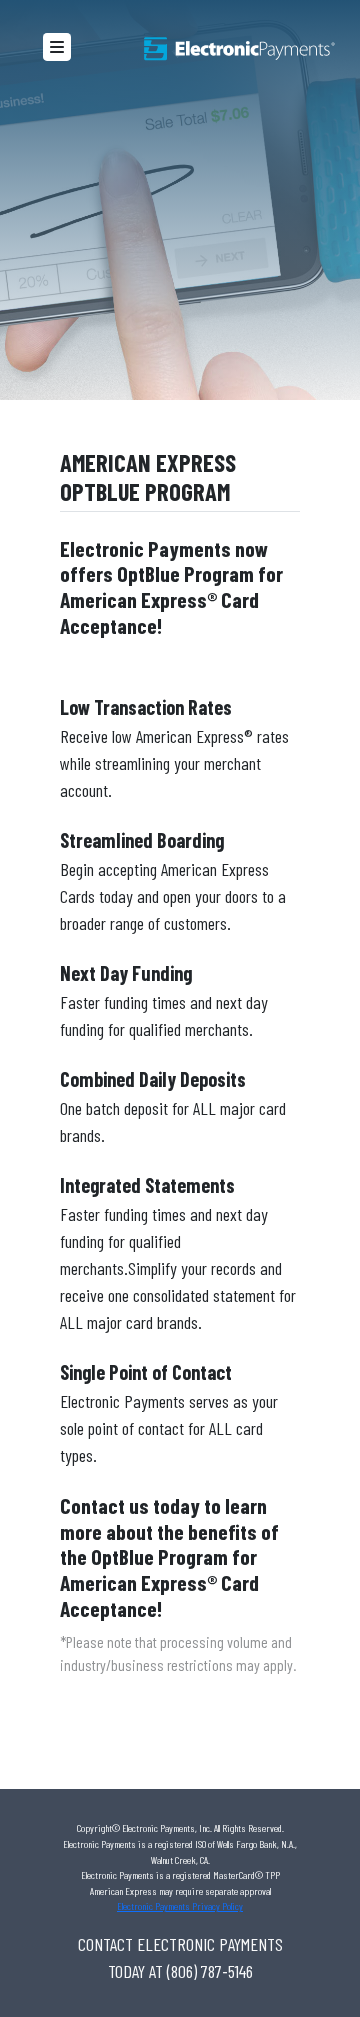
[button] (57, 47)
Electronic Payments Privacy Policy (180, 1906)
